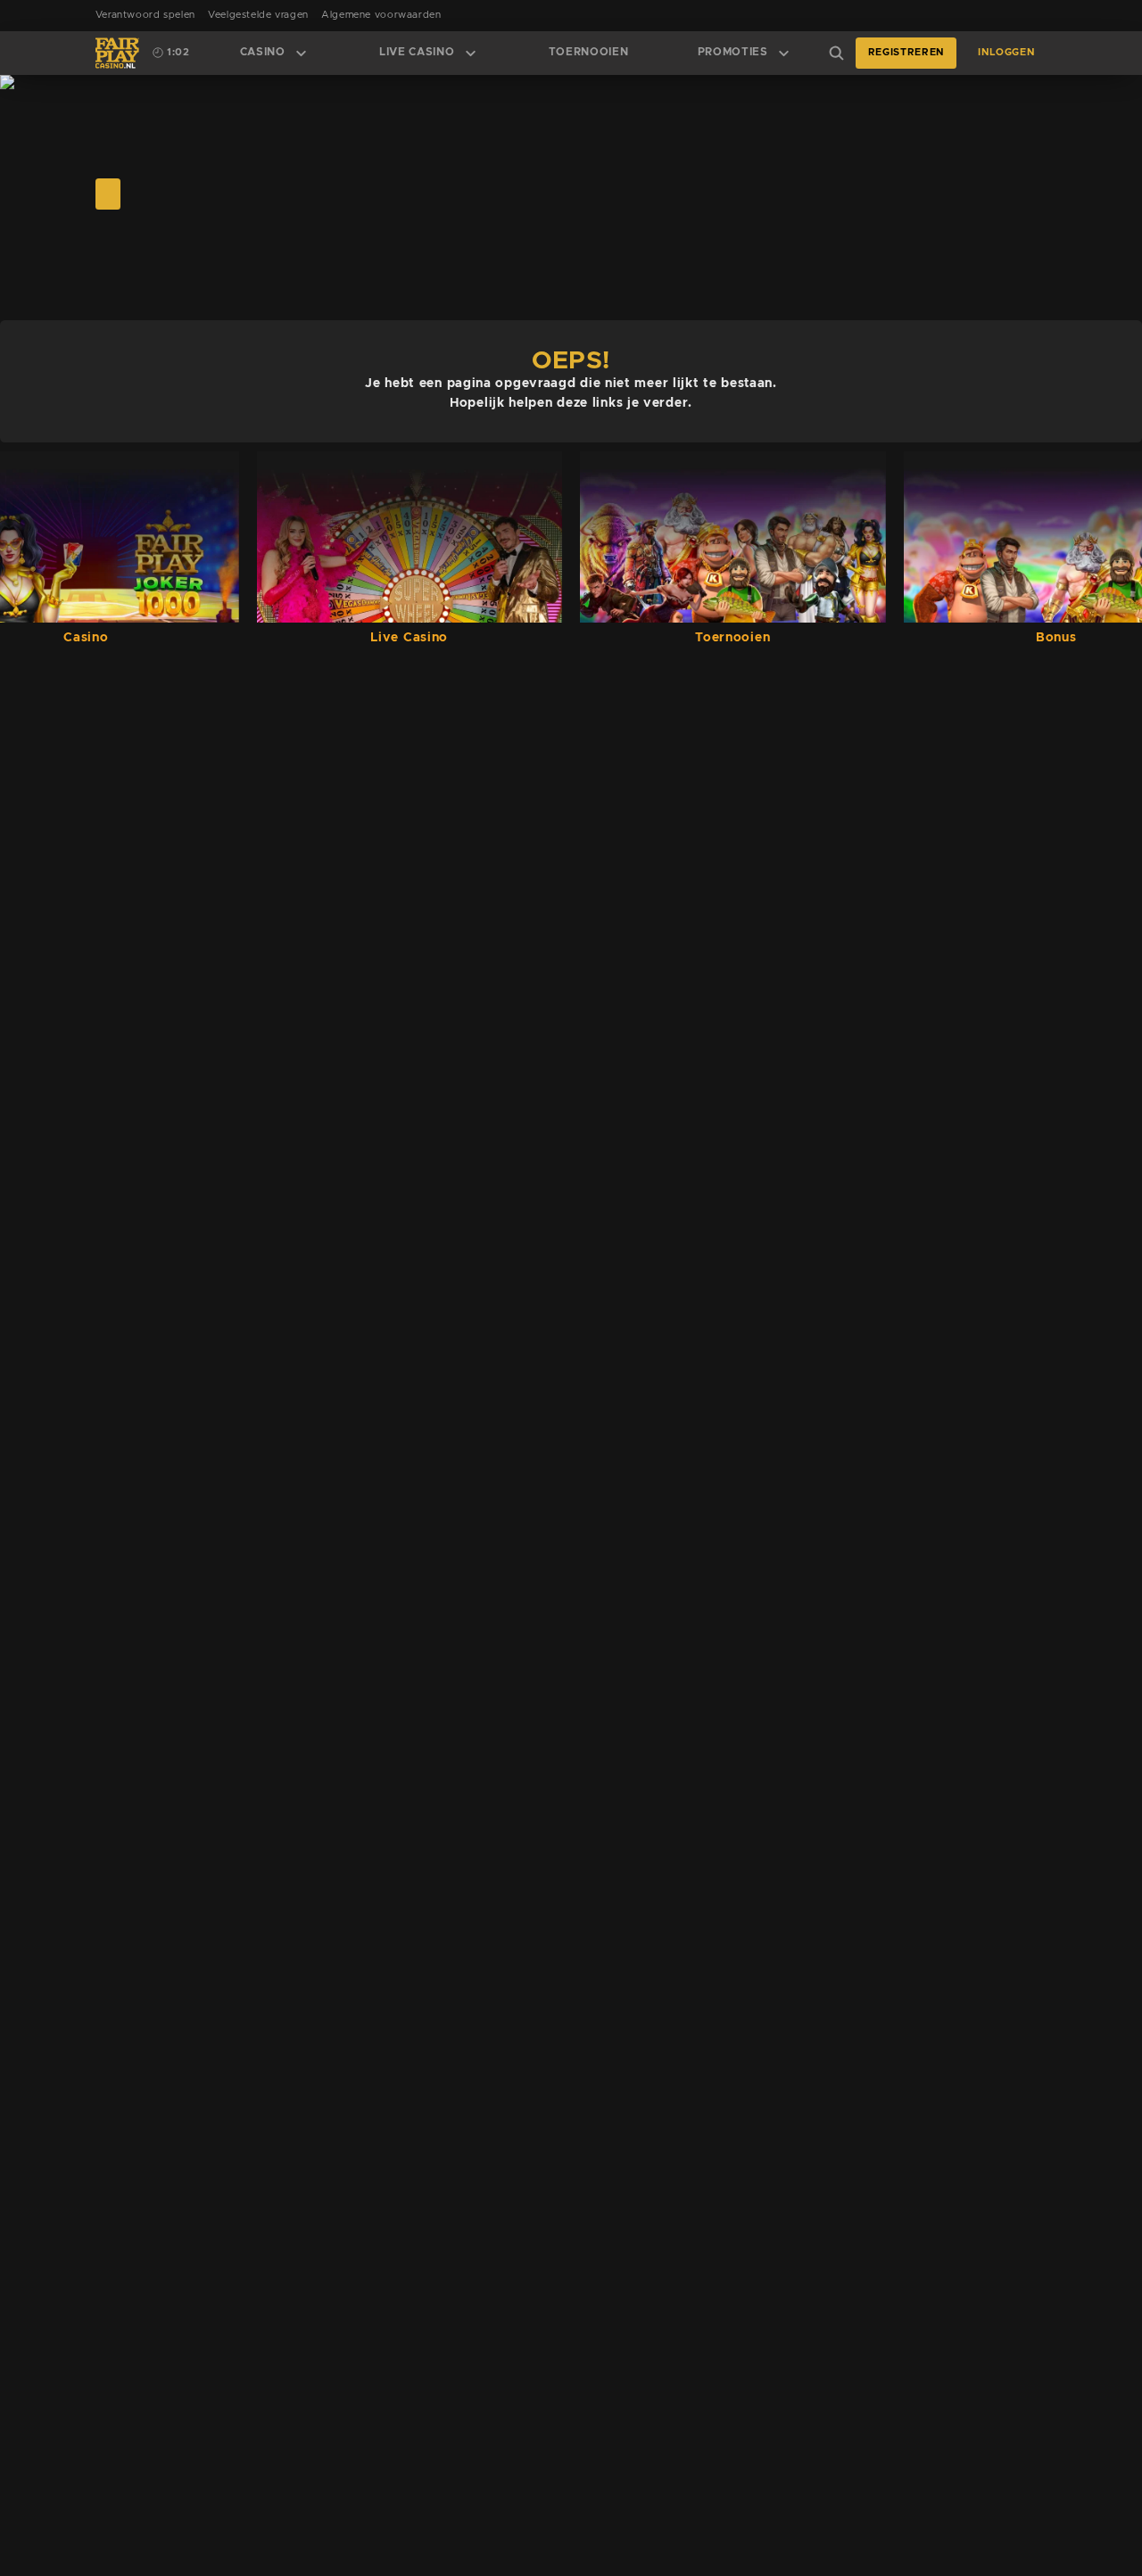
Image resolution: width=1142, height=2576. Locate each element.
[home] (117, 53)
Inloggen (1006, 53)
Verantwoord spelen (145, 15)
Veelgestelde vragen (258, 15)
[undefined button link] (108, 194)
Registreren (906, 53)
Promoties (733, 52)
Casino (263, 52)
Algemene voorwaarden (381, 15)
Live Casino (417, 52)
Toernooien (589, 52)
